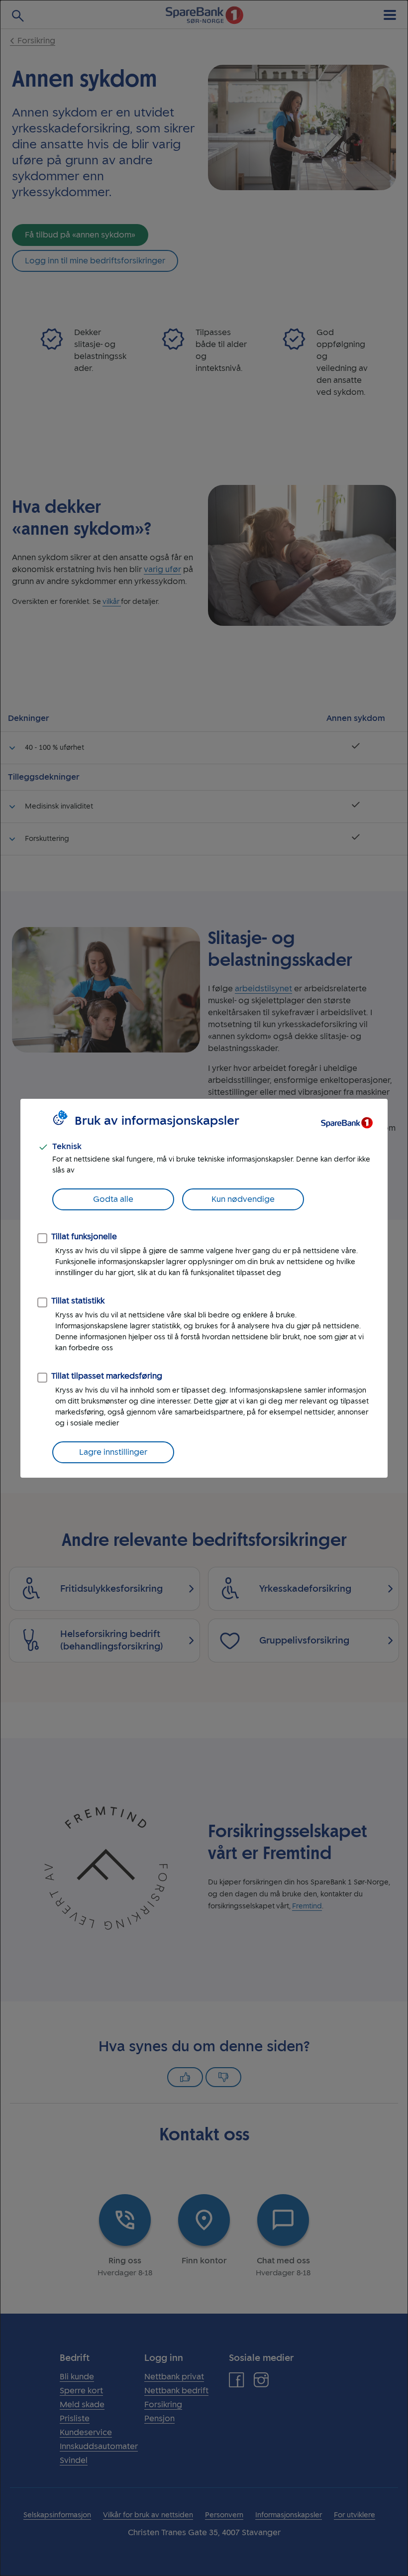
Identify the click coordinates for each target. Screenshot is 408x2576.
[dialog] (204, 1288)
